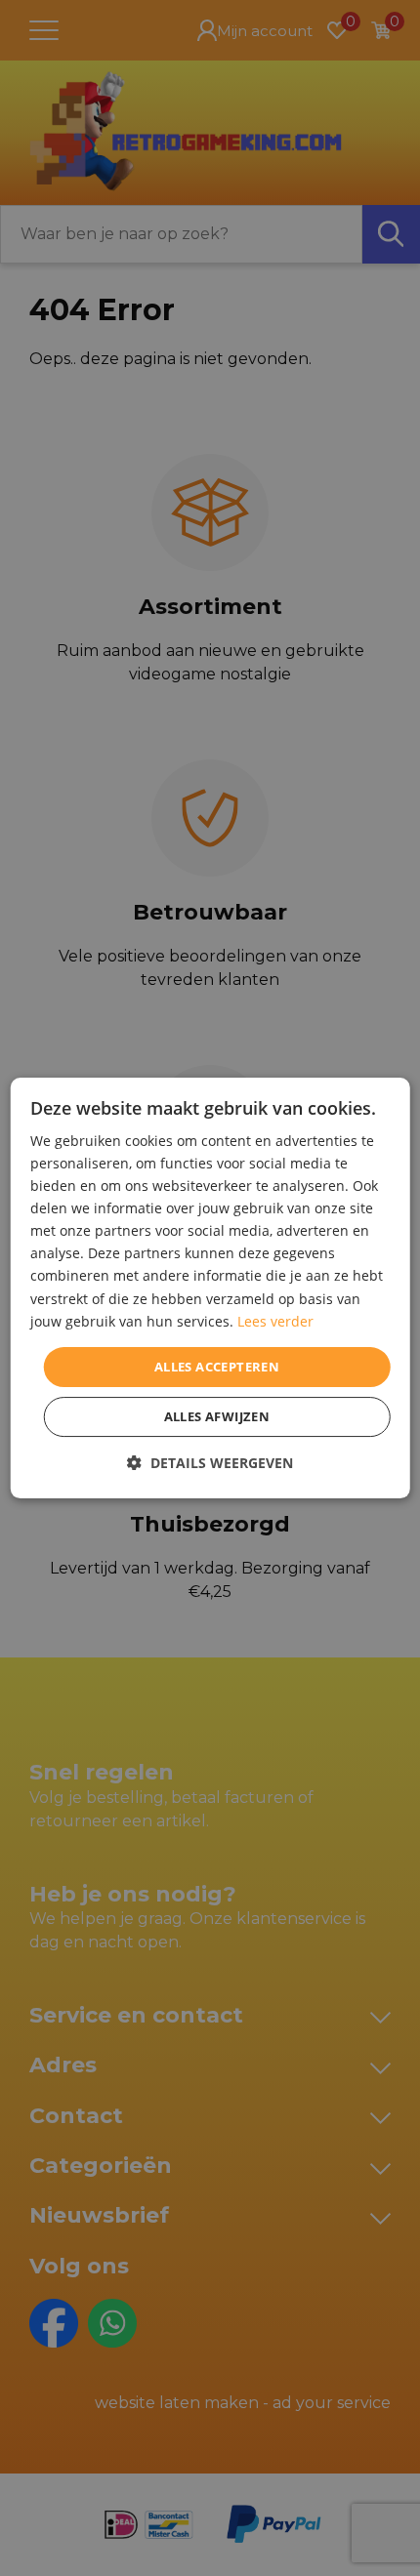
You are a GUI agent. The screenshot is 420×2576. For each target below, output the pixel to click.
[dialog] (210, 1288)
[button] (210, 1463)
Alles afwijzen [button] (217, 1416)
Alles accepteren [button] (217, 1367)
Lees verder (275, 1321)
